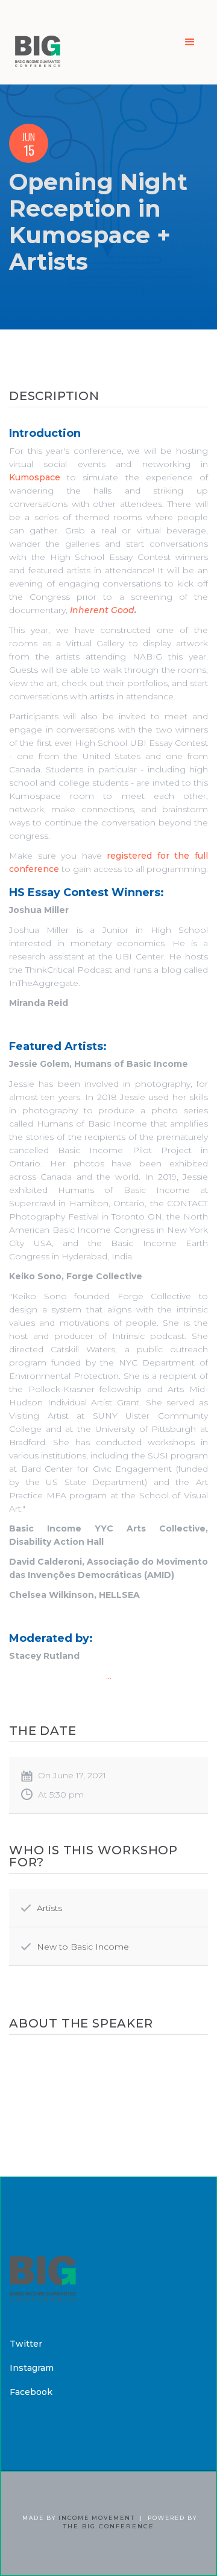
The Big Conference (109, 2526)
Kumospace (35, 477)
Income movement (97, 2518)
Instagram (32, 2368)
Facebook (31, 2392)
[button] (190, 42)
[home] (35, 42)
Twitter (26, 2344)
